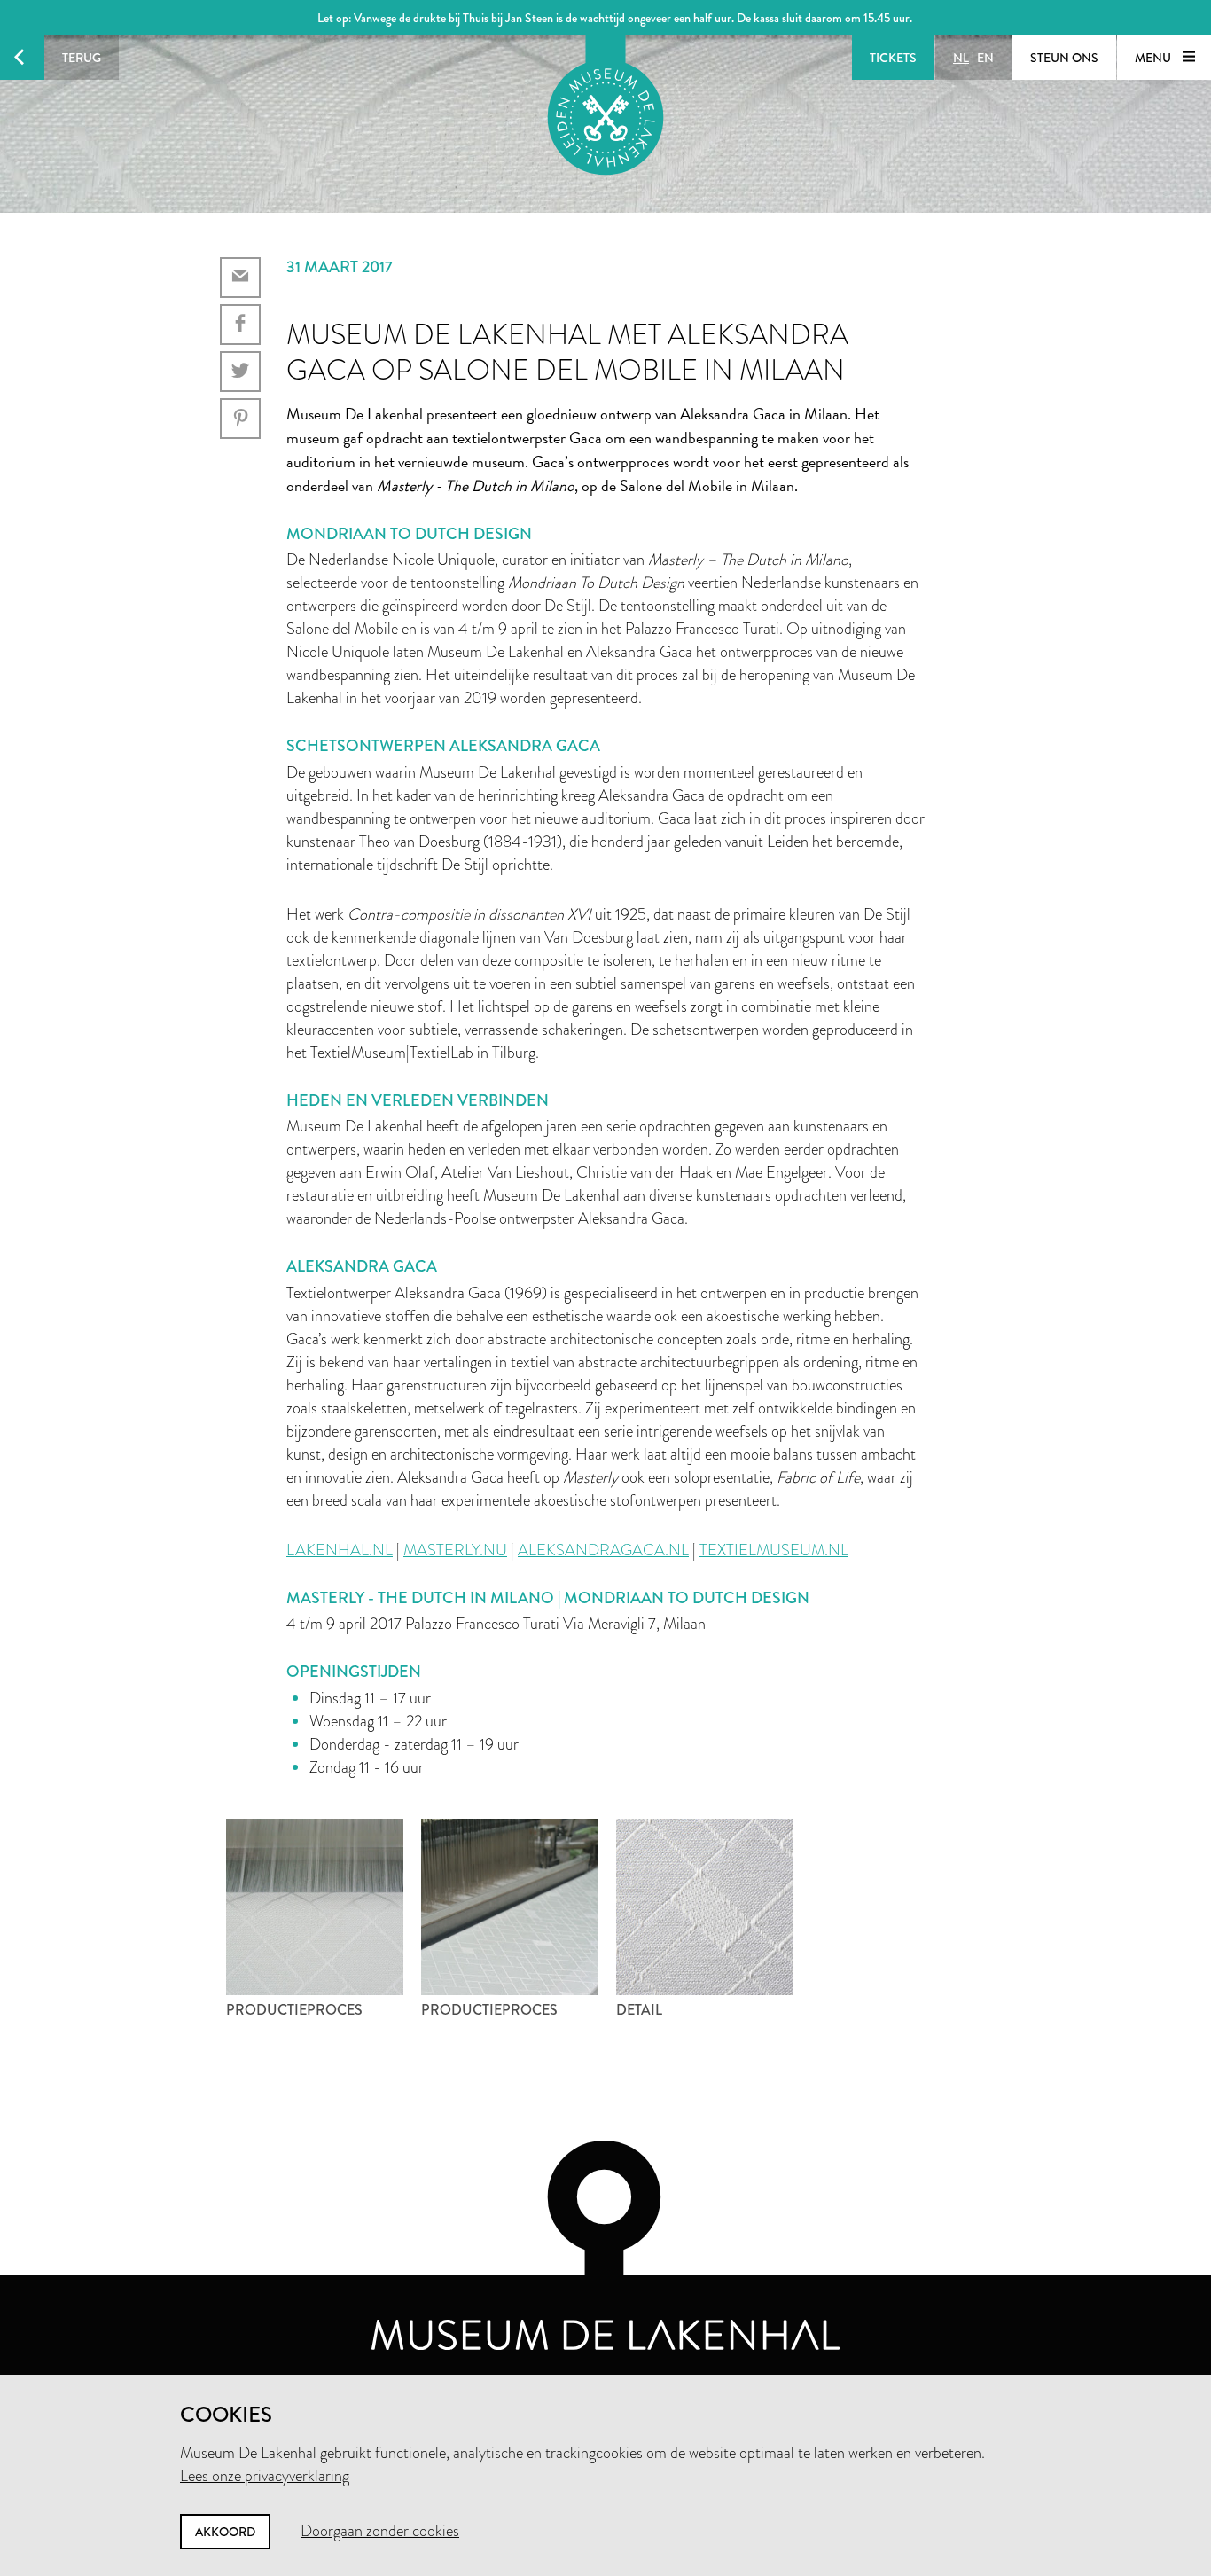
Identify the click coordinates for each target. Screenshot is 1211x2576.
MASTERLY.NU (455, 1550)
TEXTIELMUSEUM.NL (774, 1550)
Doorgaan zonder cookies (380, 2531)
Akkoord (225, 2532)
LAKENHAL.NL (340, 1550)
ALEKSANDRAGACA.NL (603, 1550)
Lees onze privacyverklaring (265, 2476)
